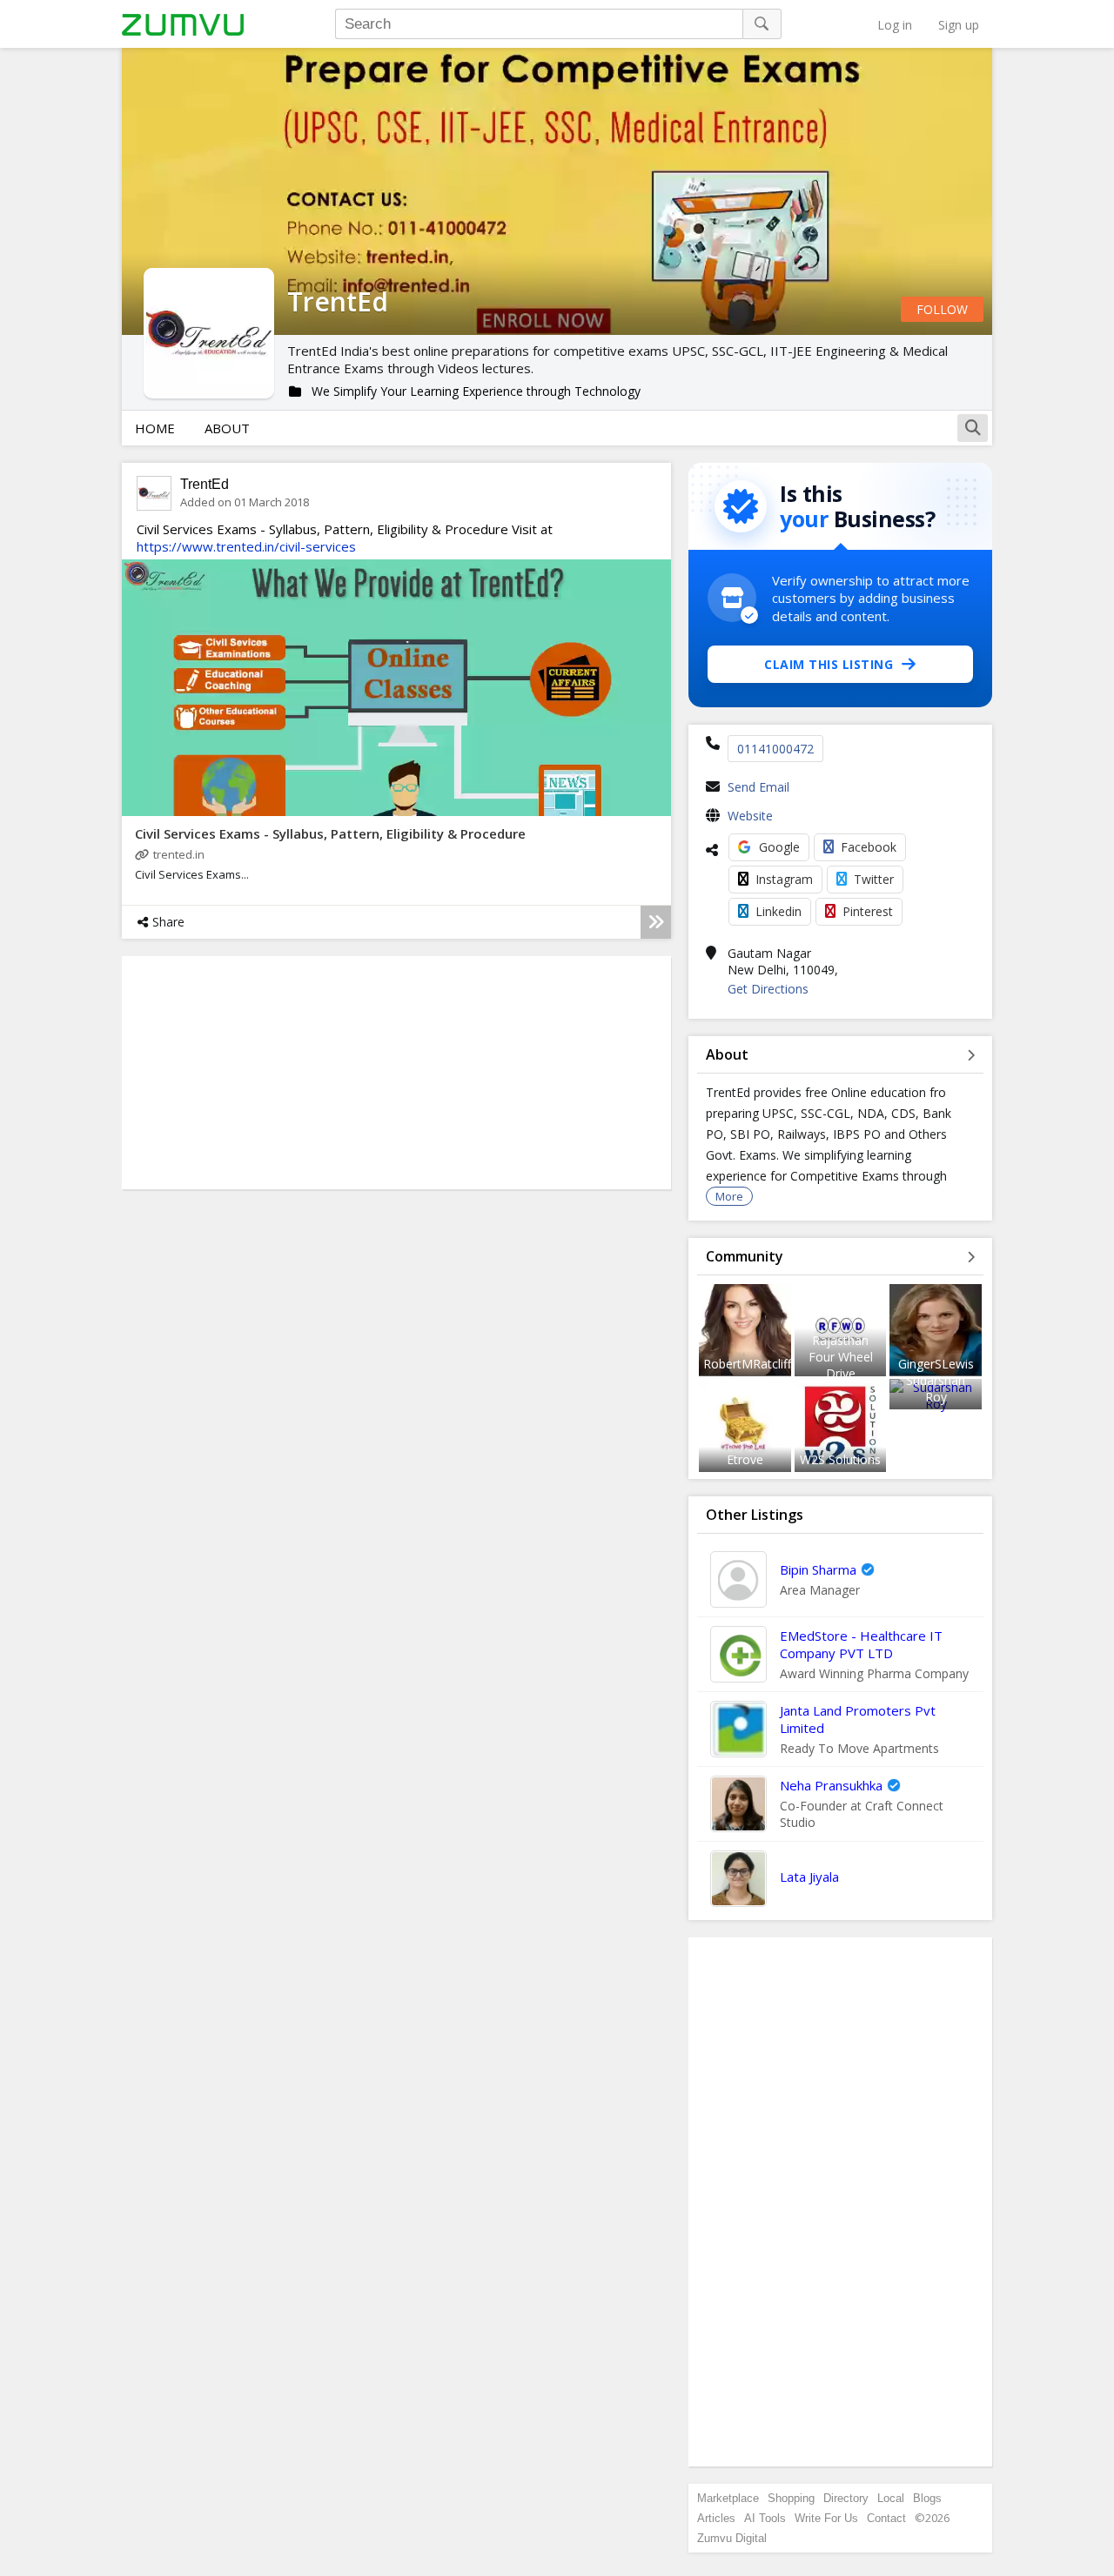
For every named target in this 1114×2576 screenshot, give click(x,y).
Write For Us (826, 2518)
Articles (716, 2518)
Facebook (869, 847)
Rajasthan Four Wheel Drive (841, 1357)
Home (155, 428)
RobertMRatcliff (747, 1364)
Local (891, 2498)
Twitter (874, 879)
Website (750, 816)
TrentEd (205, 484)
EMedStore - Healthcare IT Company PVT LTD (861, 1644)
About (227, 428)
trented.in (179, 854)
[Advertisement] (841, 2202)
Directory (846, 2498)
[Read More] (656, 922)
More (729, 1196)
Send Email (758, 787)
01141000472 (775, 749)
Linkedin (778, 911)
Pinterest (868, 911)
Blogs (927, 2498)
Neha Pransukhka (831, 1785)
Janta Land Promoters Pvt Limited (858, 1719)
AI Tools (765, 2518)
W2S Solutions (840, 1459)
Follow (942, 309)
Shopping (791, 2498)
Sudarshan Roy (936, 1388)
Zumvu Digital (732, 2538)
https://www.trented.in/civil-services (246, 546)
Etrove (745, 1459)
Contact (886, 2518)
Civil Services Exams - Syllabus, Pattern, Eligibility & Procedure (330, 833)
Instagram (784, 879)
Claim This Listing (829, 664)
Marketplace (728, 2498)
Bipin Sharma (818, 1569)
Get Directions (768, 989)
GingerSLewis (936, 1364)
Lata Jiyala (809, 1877)
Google (779, 847)
